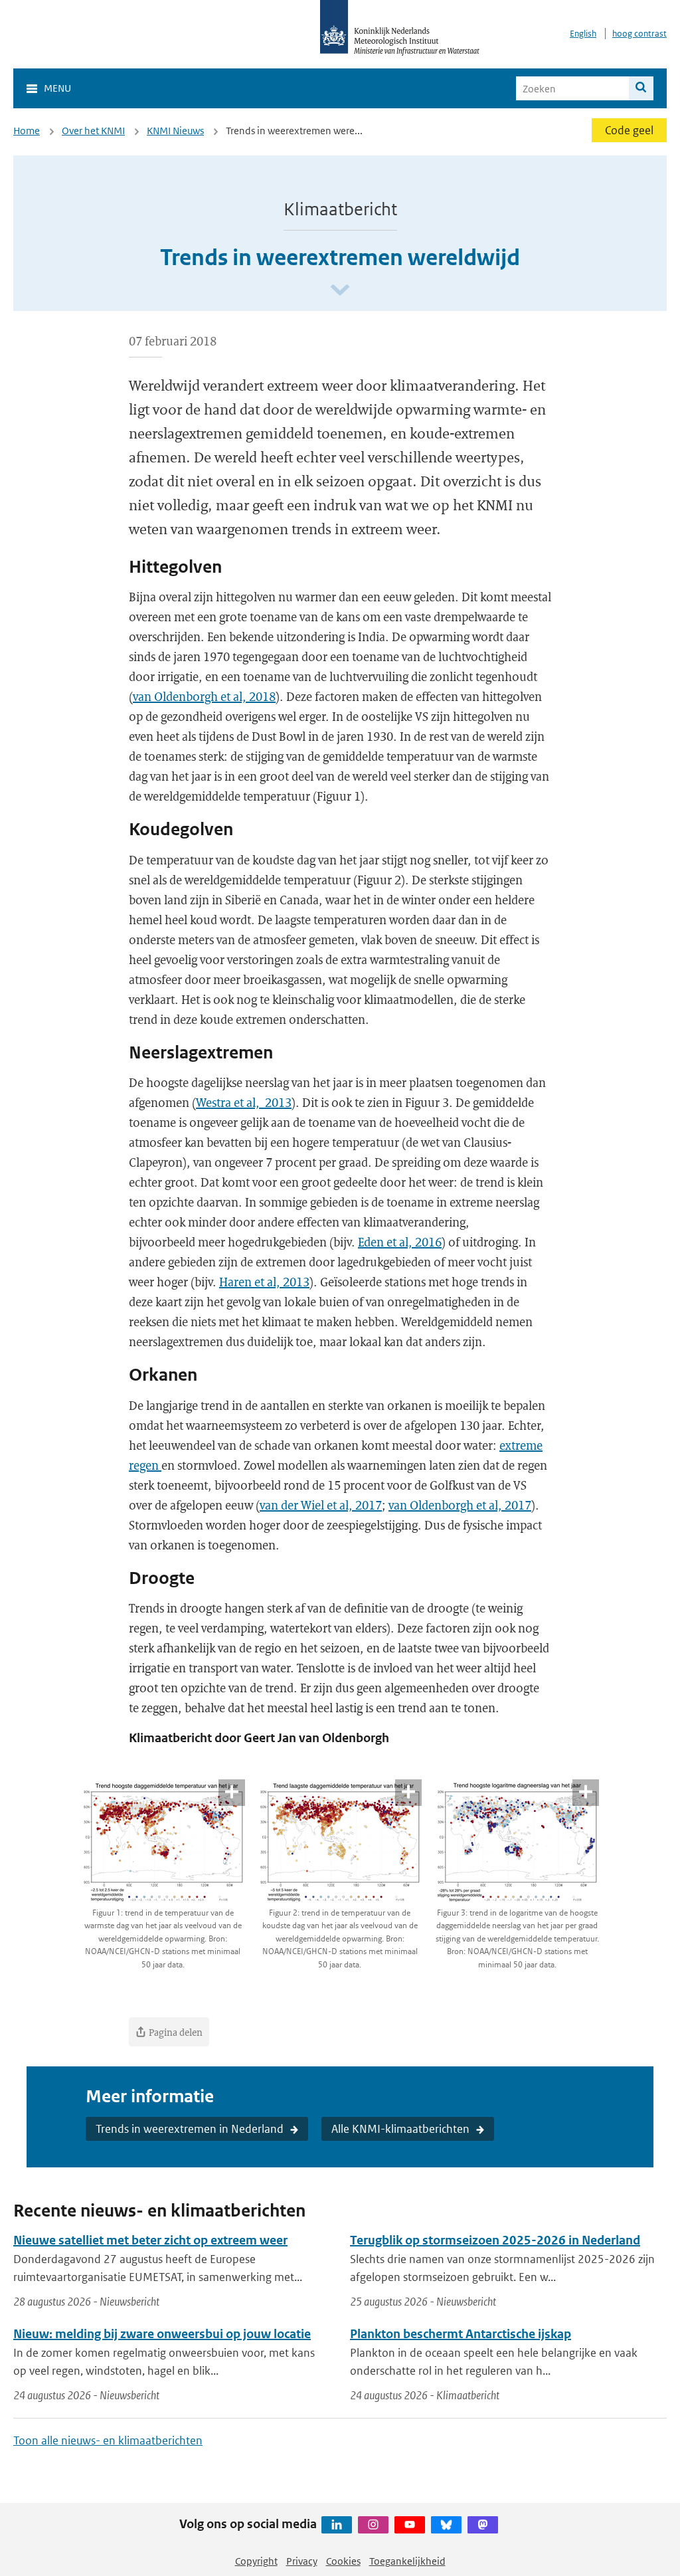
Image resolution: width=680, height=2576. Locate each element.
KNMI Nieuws (175, 131)
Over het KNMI (93, 131)
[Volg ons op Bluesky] (446, 2525)
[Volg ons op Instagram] (373, 2525)
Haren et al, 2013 (264, 1282)
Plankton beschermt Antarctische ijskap (461, 2334)
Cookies (343, 2561)
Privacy (302, 2561)
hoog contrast (639, 34)
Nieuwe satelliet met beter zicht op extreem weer (150, 2240)
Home (27, 131)
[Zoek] (641, 88)
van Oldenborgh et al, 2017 (460, 1505)
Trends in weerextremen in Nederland (190, 2129)
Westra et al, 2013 (244, 1102)
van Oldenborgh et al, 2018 (204, 696)
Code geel (629, 130)
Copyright (256, 2561)
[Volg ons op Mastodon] (483, 2525)
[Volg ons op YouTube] (410, 2525)
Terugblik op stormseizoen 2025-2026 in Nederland (495, 2240)
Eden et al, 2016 (400, 1242)
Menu (57, 88)
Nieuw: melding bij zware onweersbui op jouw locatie (162, 2334)
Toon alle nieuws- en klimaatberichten (108, 2440)
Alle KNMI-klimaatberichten (400, 2129)
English (583, 34)
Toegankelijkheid (407, 2561)
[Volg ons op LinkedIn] (337, 2525)
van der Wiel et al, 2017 (321, 1505)
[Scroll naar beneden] (340, 291)
